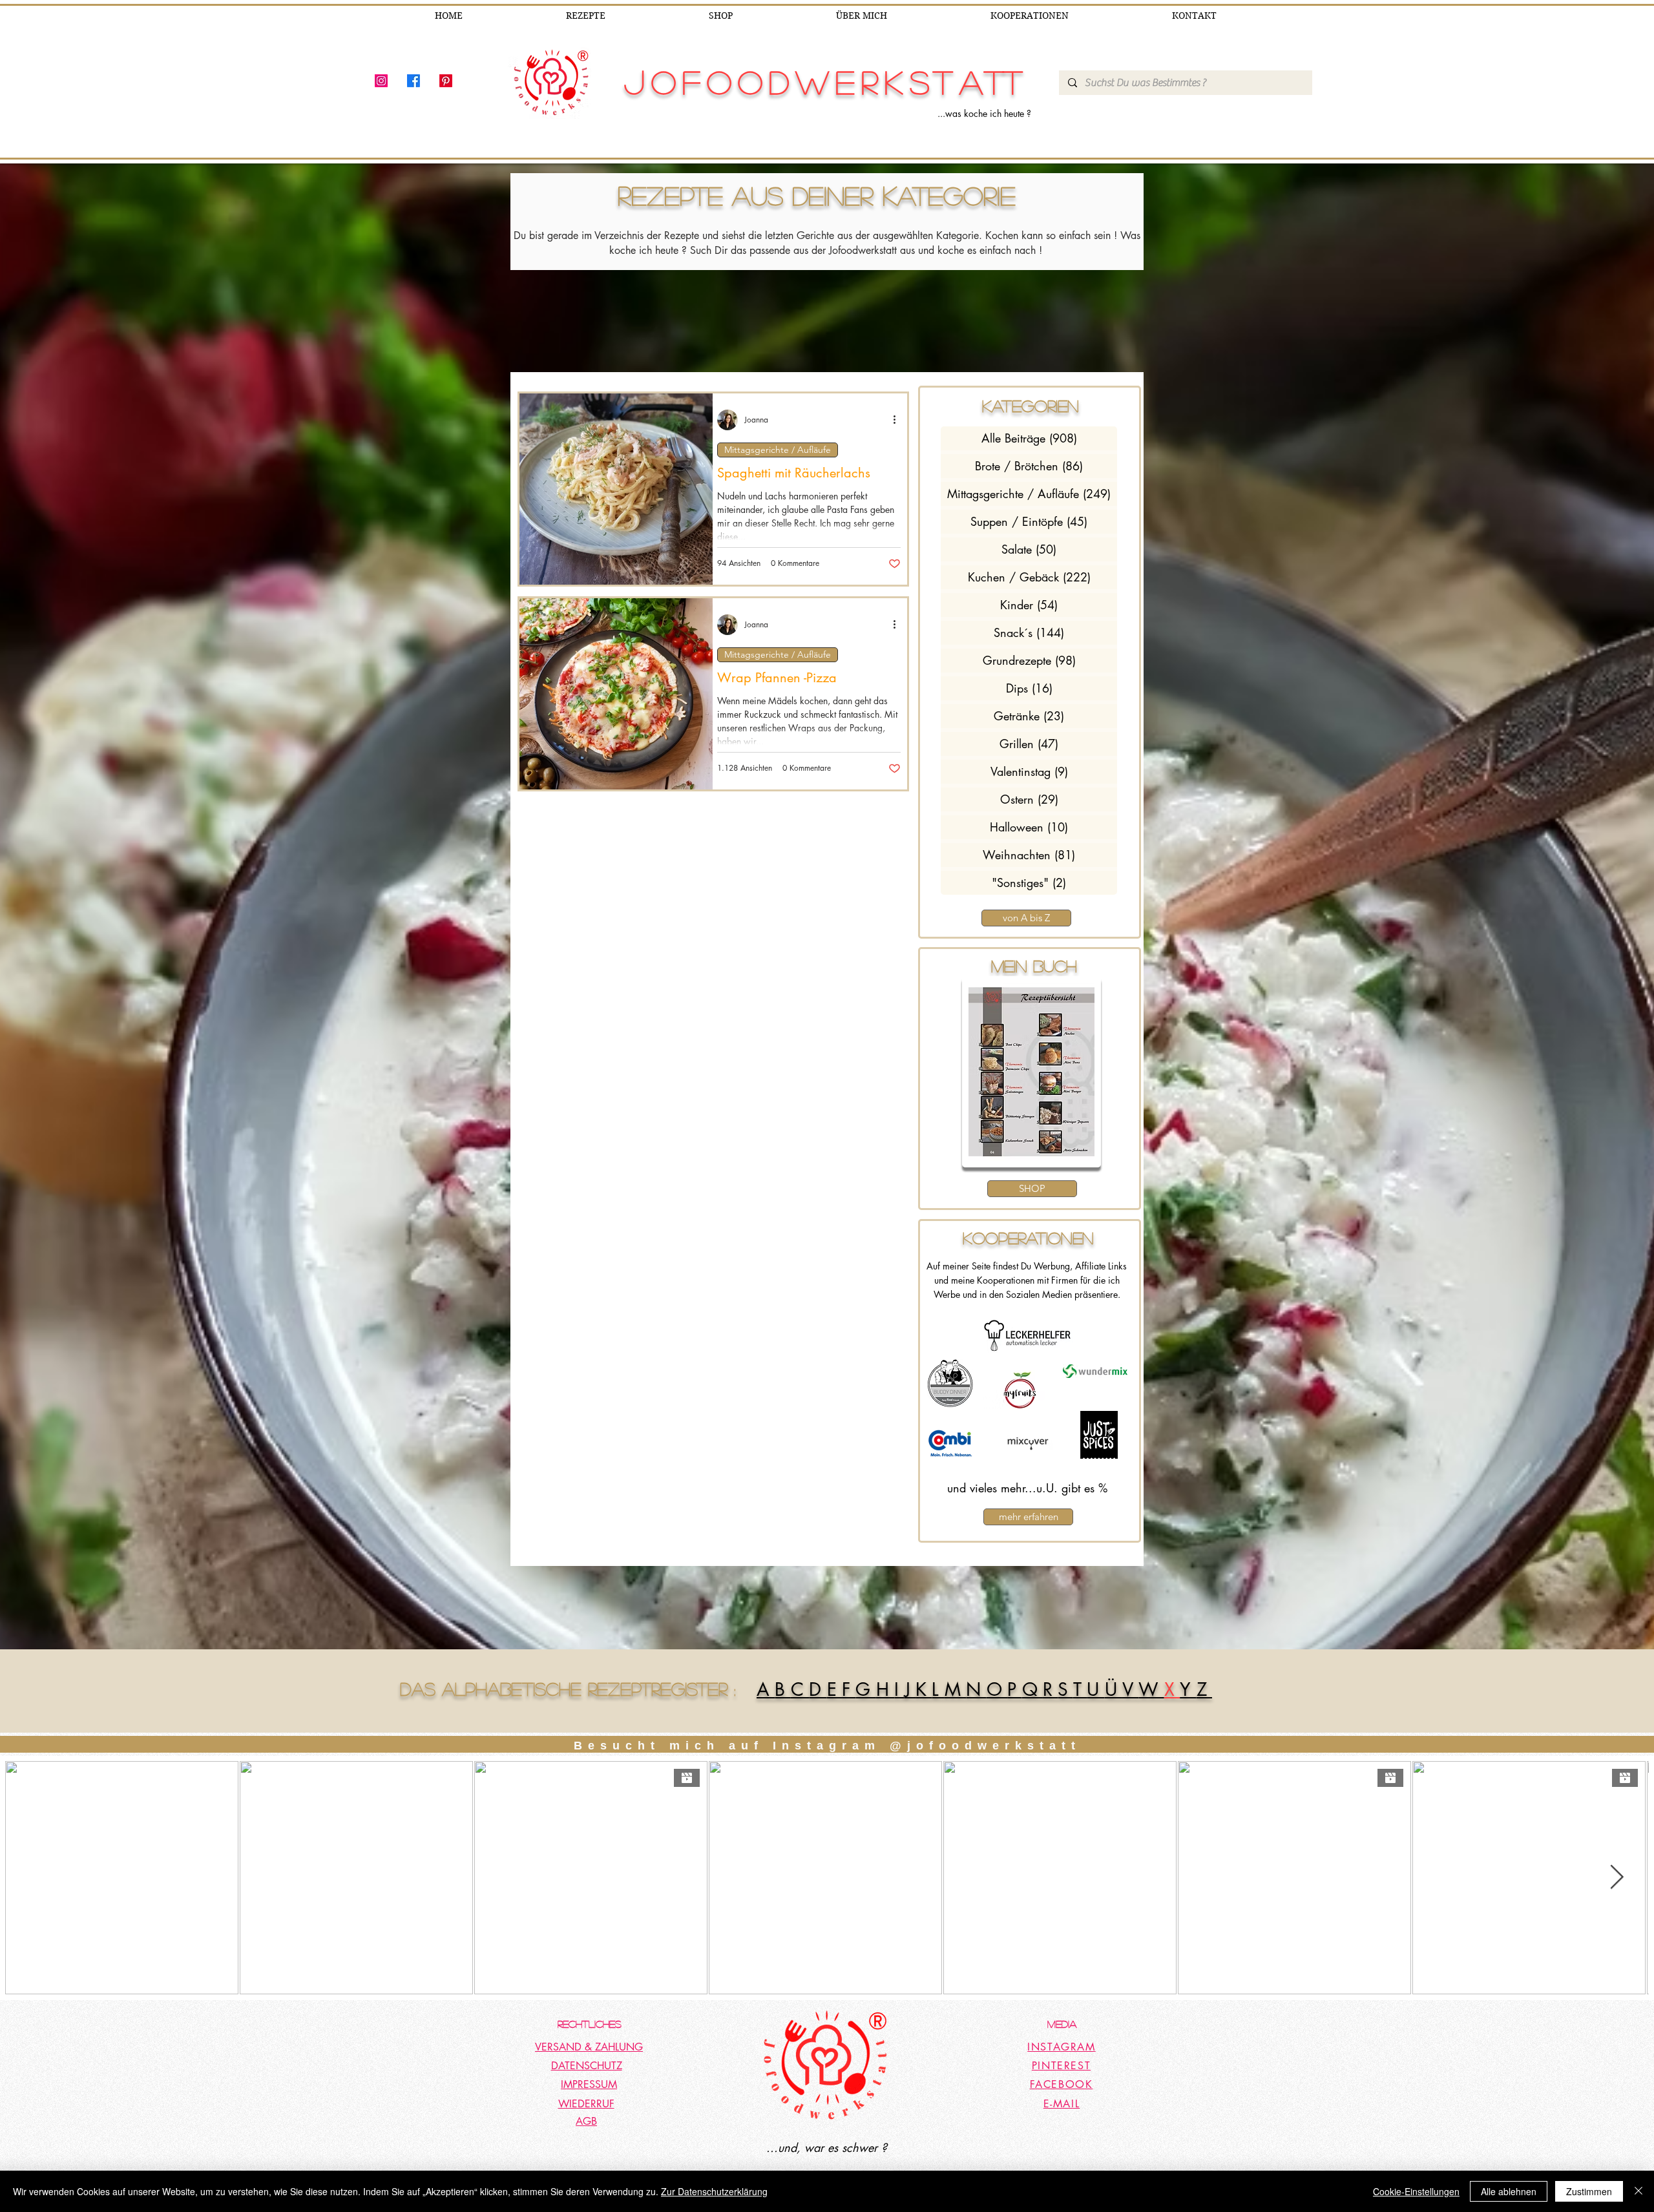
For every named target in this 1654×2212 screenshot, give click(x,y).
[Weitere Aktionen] (899, 420)
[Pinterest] (446, 81)
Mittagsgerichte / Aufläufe (778, 450)
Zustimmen (1589, 2191)
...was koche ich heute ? (984, 113)
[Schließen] (1638, 2191)
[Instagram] (381, 81)
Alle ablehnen (1509, 2191)
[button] (1031, 1072)
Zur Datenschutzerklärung (714, 2191)
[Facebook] (413, 81)
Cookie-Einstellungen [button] (1416, 2191)
